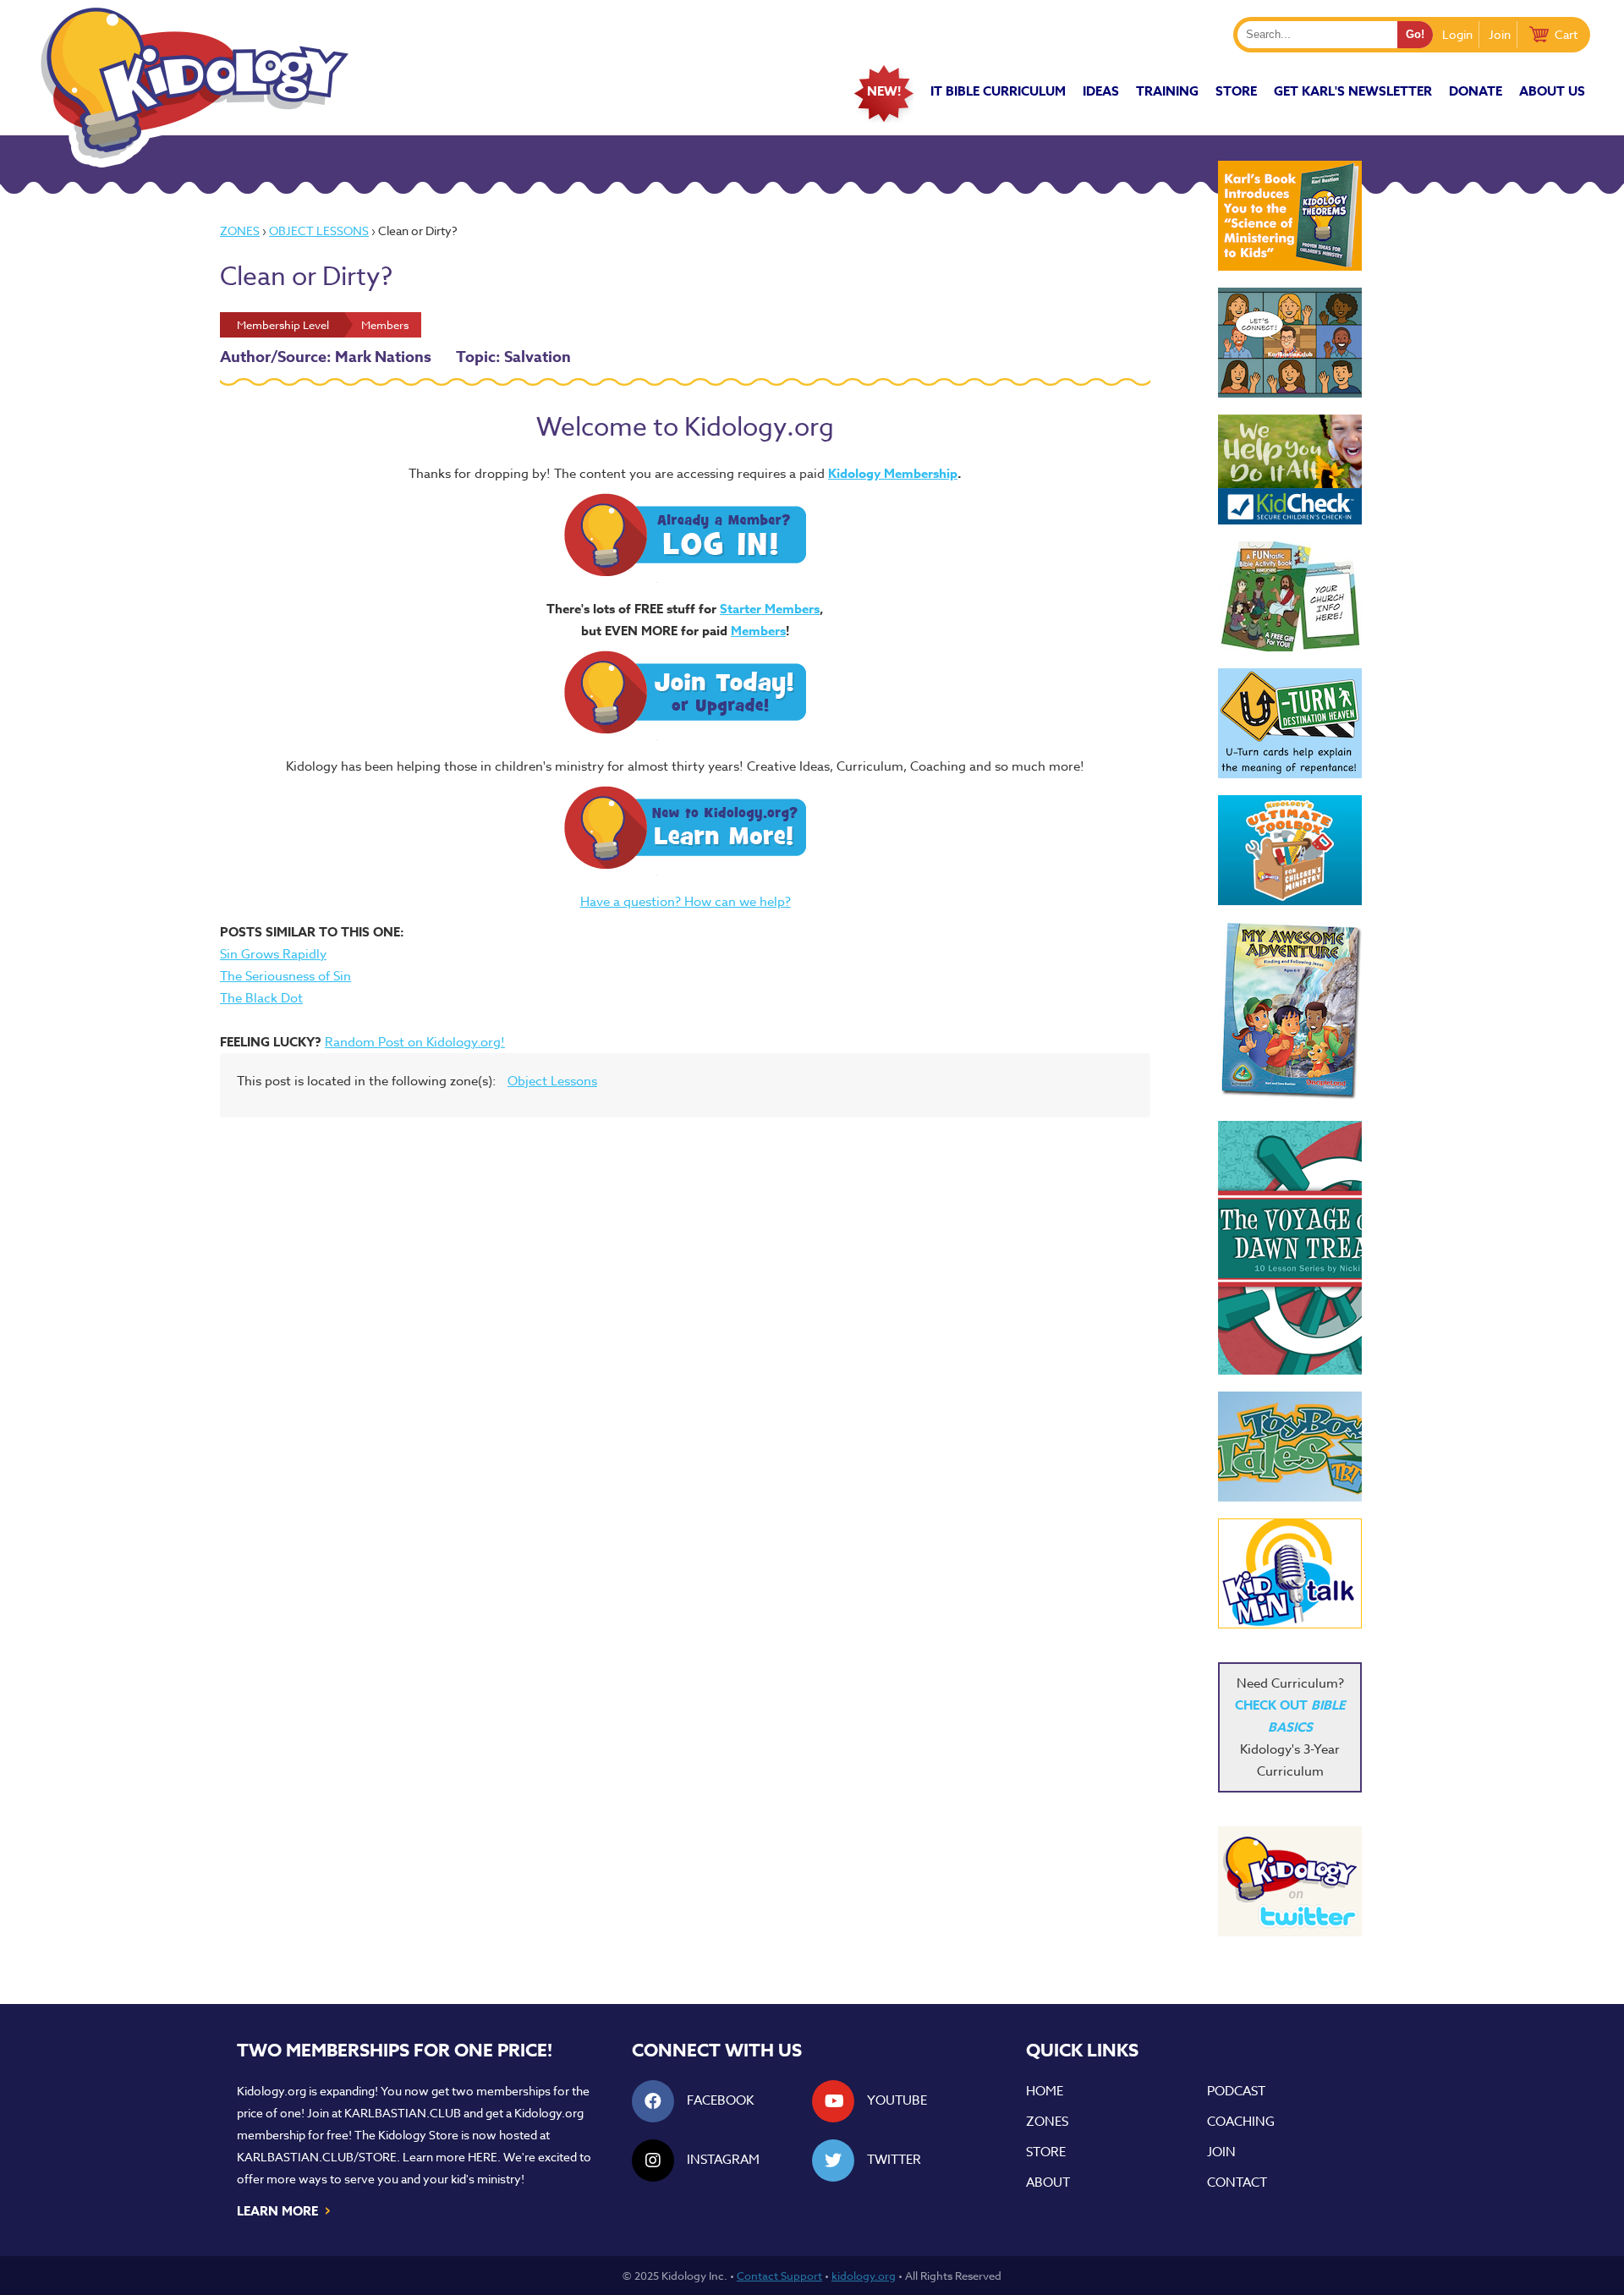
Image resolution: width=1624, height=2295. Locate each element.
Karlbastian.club (403, 2113)
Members (758, 631)
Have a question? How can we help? (686, 902)
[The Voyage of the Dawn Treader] (1290, 1248)
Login (1457, 34)
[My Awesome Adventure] (1290, 1013)
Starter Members (770, 609)
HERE (483, 2157)
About (1048, 2182)
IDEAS (1101, 91)
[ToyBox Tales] (1290, 1447)
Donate (1476, 91)
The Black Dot (261, 998)
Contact (1237, 2182)
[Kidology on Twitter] (1290, 1881)
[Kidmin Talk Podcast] (1290, 1573)
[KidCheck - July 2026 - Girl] (1290, 469)
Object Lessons (319, 231)
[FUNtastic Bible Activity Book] (1290, 596)
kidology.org (864, 2276)
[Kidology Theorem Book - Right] (1290, 216)
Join (1500, 34)
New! (884, 91)
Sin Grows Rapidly (273, 954)
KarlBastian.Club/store (317, 2157)
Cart (1566, 34)
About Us (1552, 91)
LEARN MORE (285, 2210)
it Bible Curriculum (998, 91)
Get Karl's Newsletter (1353, 91)
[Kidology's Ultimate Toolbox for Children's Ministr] (1290, 850)
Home (1045, 2091)
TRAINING (1167, 91)
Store (1236, 91)
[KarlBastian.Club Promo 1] (1290, 343)
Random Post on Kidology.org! (415, 1042)
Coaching (1241, 2122)
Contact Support (779, 2276)
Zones (240, 231)
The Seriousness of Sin (285, 976)
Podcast (1236, 2091)
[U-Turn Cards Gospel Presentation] (1290, 723)
